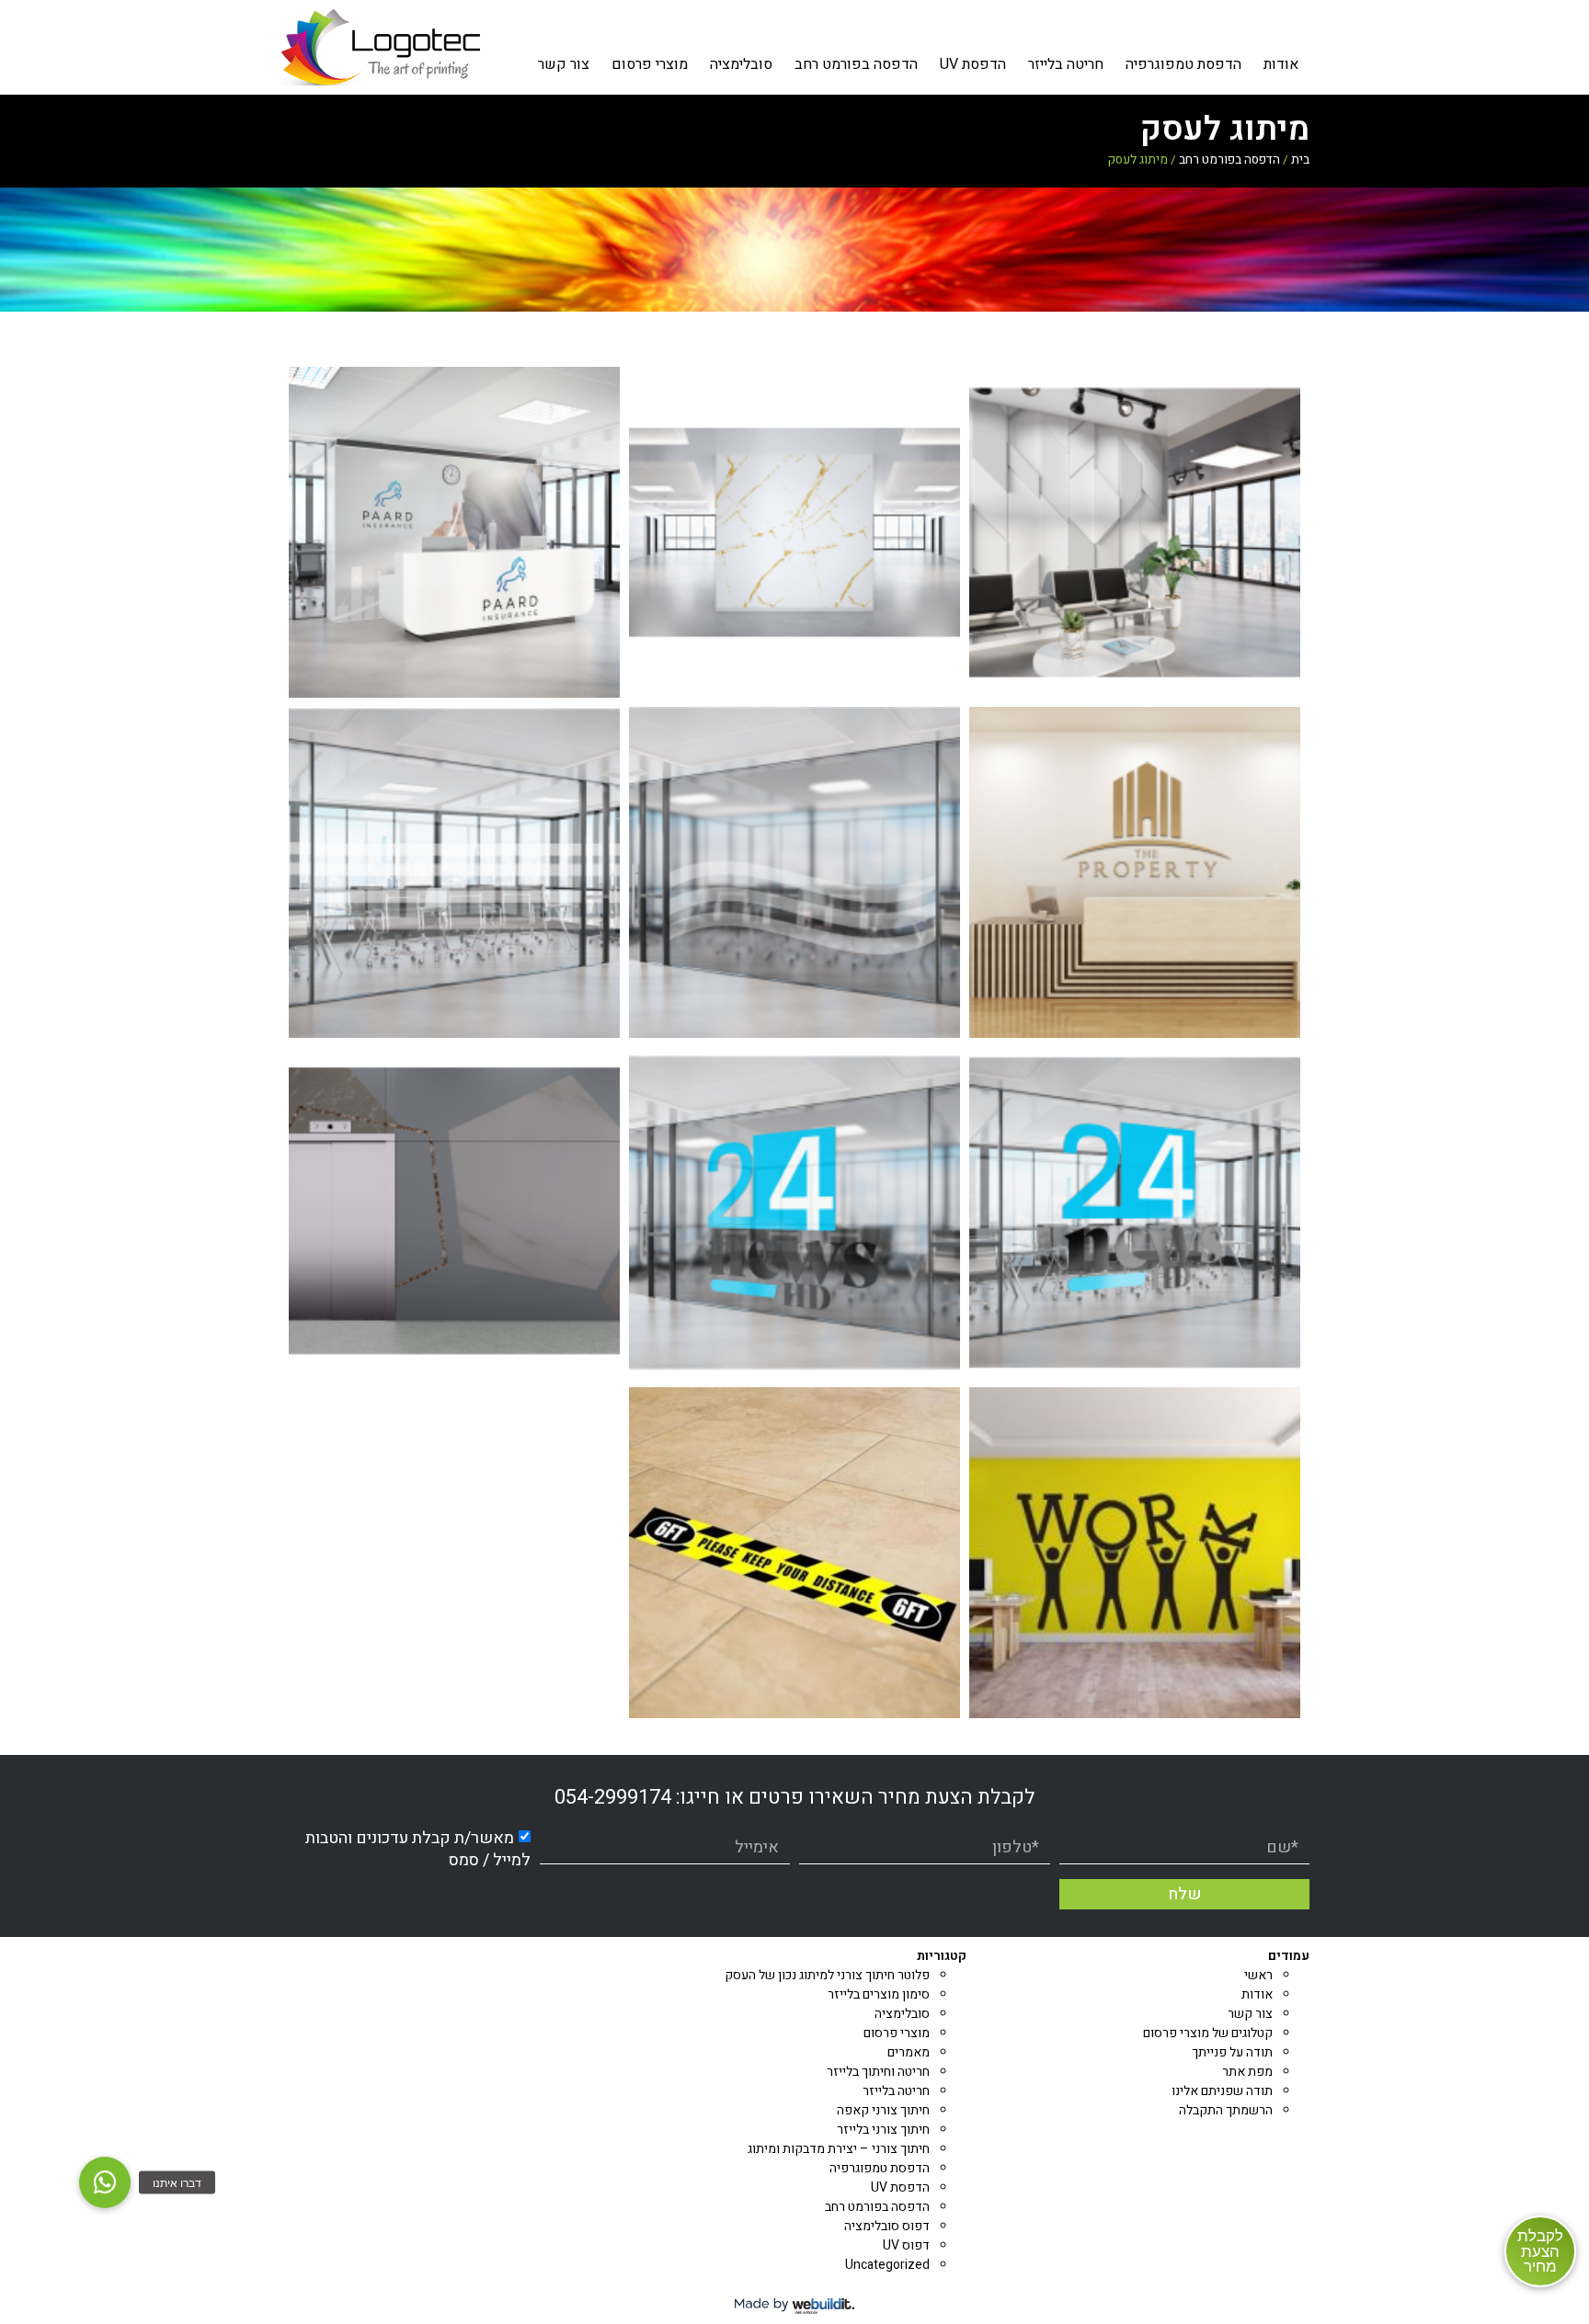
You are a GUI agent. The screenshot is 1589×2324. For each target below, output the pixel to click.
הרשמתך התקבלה (1226, 2110)
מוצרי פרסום (650, 64)
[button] (105, 2182)
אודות (1281, 64)
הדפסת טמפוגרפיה (1183, 64)
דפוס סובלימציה (887, 2226)
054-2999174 (613, 1797)
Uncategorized (887, 2265)
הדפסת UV (973, 64)
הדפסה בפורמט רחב (856, 64)
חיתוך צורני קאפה (883, 2110)
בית (1300, 160)
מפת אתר (1247, 2072)
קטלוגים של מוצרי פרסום (1208, 2033)
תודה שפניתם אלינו (1222, 2091)
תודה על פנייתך (1232, 2052)
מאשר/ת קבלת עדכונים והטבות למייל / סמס (418, 1849)
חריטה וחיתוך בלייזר (878, 2072)
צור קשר (564, 64)
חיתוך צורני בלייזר (883, 2130)
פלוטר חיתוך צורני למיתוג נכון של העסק (827, 1975)
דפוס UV (906, 2245)
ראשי (1258, 1975)
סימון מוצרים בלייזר (879, 1994)
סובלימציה (741, 64)
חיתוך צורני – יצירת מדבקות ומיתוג (839, 2149)
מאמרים (909, 2052)
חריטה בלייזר (1066, 64)
